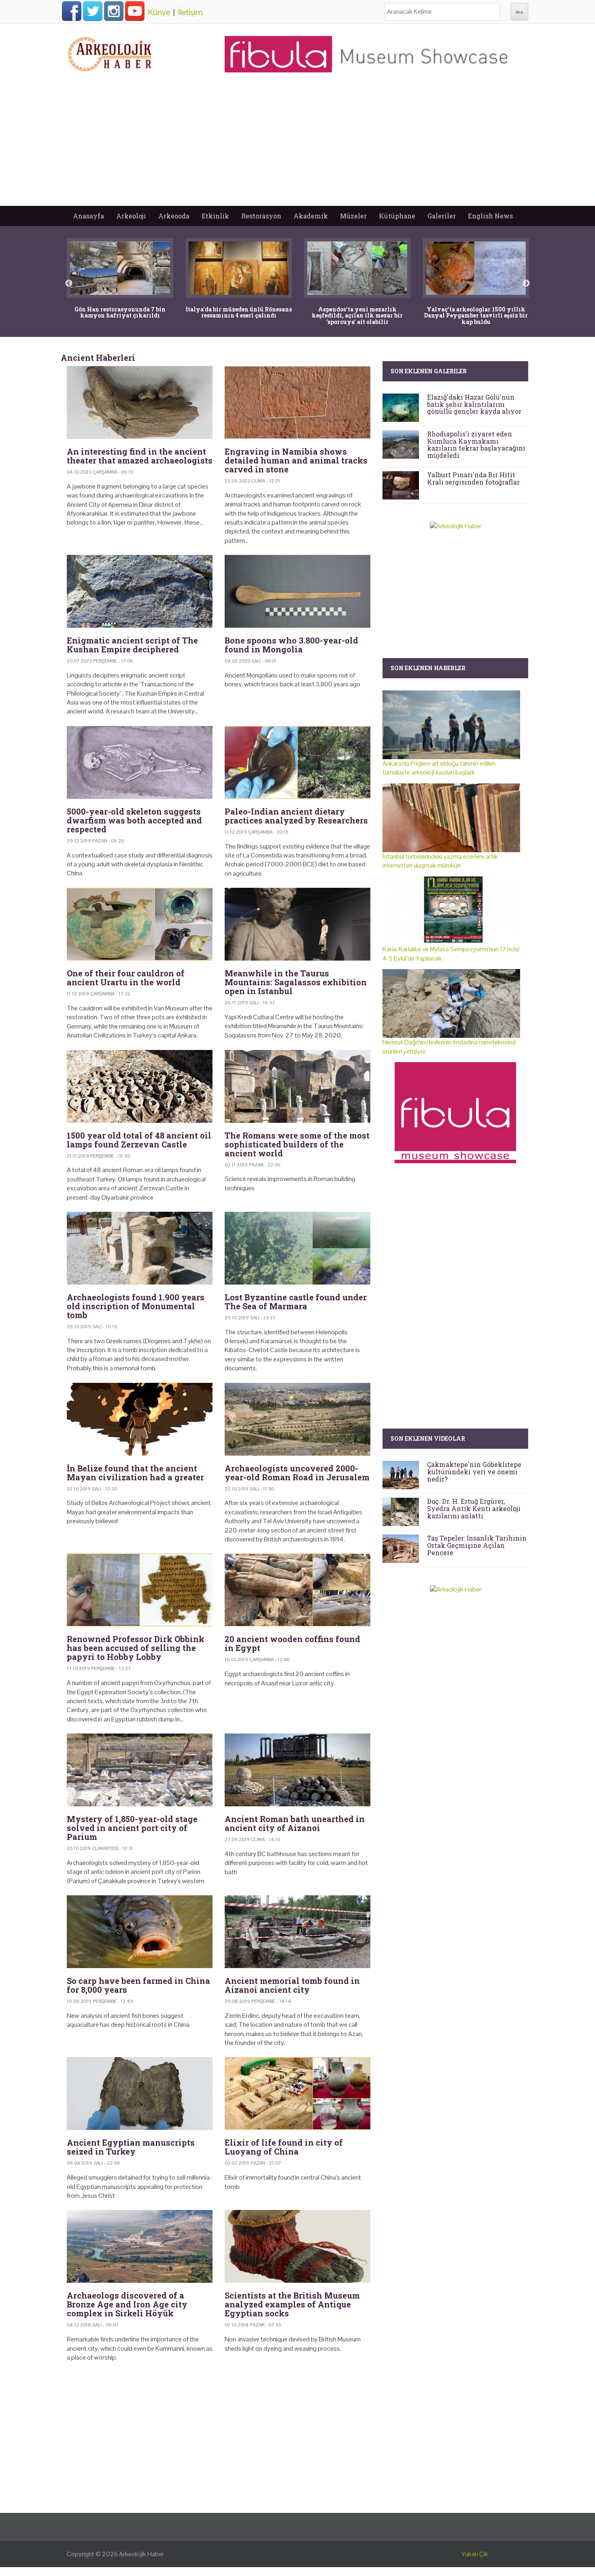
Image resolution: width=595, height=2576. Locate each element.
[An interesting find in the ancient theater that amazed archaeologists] (140, 402)
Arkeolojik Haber (141, 2554)
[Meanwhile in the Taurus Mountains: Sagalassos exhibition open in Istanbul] (297, 924)
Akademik (311, 216)
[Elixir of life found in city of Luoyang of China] (297, 2093)
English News (490, 216)
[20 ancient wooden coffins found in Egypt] (297, 1590)
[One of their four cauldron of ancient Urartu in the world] (140, 924)
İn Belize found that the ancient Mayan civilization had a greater (135, 1473)
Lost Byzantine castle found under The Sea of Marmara (296, 1302)
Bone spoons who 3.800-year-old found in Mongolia (291, 645)
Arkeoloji (131, 216)
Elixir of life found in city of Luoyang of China (284, 2147)
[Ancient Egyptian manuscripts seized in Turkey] (140, 2093)
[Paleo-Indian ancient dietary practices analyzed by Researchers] (297, 762)
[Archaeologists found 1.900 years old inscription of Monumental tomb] (140, 1248)
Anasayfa (88, 216)
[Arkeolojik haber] (110, 52)
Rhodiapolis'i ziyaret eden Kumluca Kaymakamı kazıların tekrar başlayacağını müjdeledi (476, 445)
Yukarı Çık (475, 2554)
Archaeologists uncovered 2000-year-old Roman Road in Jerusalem (297, 1473)
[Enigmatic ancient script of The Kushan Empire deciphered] (140, 591)
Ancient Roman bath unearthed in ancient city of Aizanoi (295, 1823)
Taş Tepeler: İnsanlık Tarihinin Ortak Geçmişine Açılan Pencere (477, 1545)
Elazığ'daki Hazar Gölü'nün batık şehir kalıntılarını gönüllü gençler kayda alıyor (474, 404)
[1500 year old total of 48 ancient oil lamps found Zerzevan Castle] (140, 1086)
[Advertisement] (297, 145)
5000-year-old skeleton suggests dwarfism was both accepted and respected (134, 820)
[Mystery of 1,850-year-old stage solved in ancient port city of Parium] (140, 1770)
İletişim (190, 12)
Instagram (114, 11)
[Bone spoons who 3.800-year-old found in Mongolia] (297, 591)
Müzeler (353, 216)
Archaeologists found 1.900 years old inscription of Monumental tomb (136, 1306)
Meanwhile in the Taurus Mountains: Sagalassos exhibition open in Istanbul (296, 982)
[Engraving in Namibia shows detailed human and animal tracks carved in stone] (297, 402)
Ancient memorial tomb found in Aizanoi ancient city (292, 1985)
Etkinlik (215, 216)
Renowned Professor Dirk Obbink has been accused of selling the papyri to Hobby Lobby (136, 1648)
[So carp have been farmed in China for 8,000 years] (140, 1932)
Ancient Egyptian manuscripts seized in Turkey (131, 2147)
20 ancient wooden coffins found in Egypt (292, 1643)
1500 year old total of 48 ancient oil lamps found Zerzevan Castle (139, 1140)
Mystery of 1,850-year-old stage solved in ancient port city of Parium (132, 1828)
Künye (159, 12)
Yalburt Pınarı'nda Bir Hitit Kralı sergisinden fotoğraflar (473, 478)
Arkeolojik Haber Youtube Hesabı (135, 11)
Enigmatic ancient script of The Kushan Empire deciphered (132, 645)
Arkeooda (174, 216)
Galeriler (442, 216)
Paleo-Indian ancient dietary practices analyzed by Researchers (296, 816)
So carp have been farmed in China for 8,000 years (138, 1985)
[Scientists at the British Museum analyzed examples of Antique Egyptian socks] (297, 2246)
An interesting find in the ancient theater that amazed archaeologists (140, 456)
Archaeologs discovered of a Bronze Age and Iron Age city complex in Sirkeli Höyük (127, 2304)
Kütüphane (397, 216)
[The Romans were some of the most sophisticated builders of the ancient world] (297, 1086)
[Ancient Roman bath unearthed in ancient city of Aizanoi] (297, 1770)
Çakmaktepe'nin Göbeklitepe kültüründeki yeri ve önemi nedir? (474, 1471)
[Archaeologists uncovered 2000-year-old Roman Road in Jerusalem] (297, 1419)
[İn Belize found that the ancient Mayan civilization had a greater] (140, 1419)
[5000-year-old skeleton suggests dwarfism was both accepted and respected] (140, 762)
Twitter (93, 11)
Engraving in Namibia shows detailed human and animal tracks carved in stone (296, 460)
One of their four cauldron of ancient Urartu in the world (126, 978)
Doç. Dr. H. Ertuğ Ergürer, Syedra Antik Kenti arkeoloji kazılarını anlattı (474, 1508)
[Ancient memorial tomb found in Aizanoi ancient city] (297, 1932)
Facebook (72, 11)
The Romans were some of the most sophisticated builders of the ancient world (297, 1144)
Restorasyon (261, 216)
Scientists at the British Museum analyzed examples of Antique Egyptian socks (292, 2304)
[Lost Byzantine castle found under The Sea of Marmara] (297, 1248)
